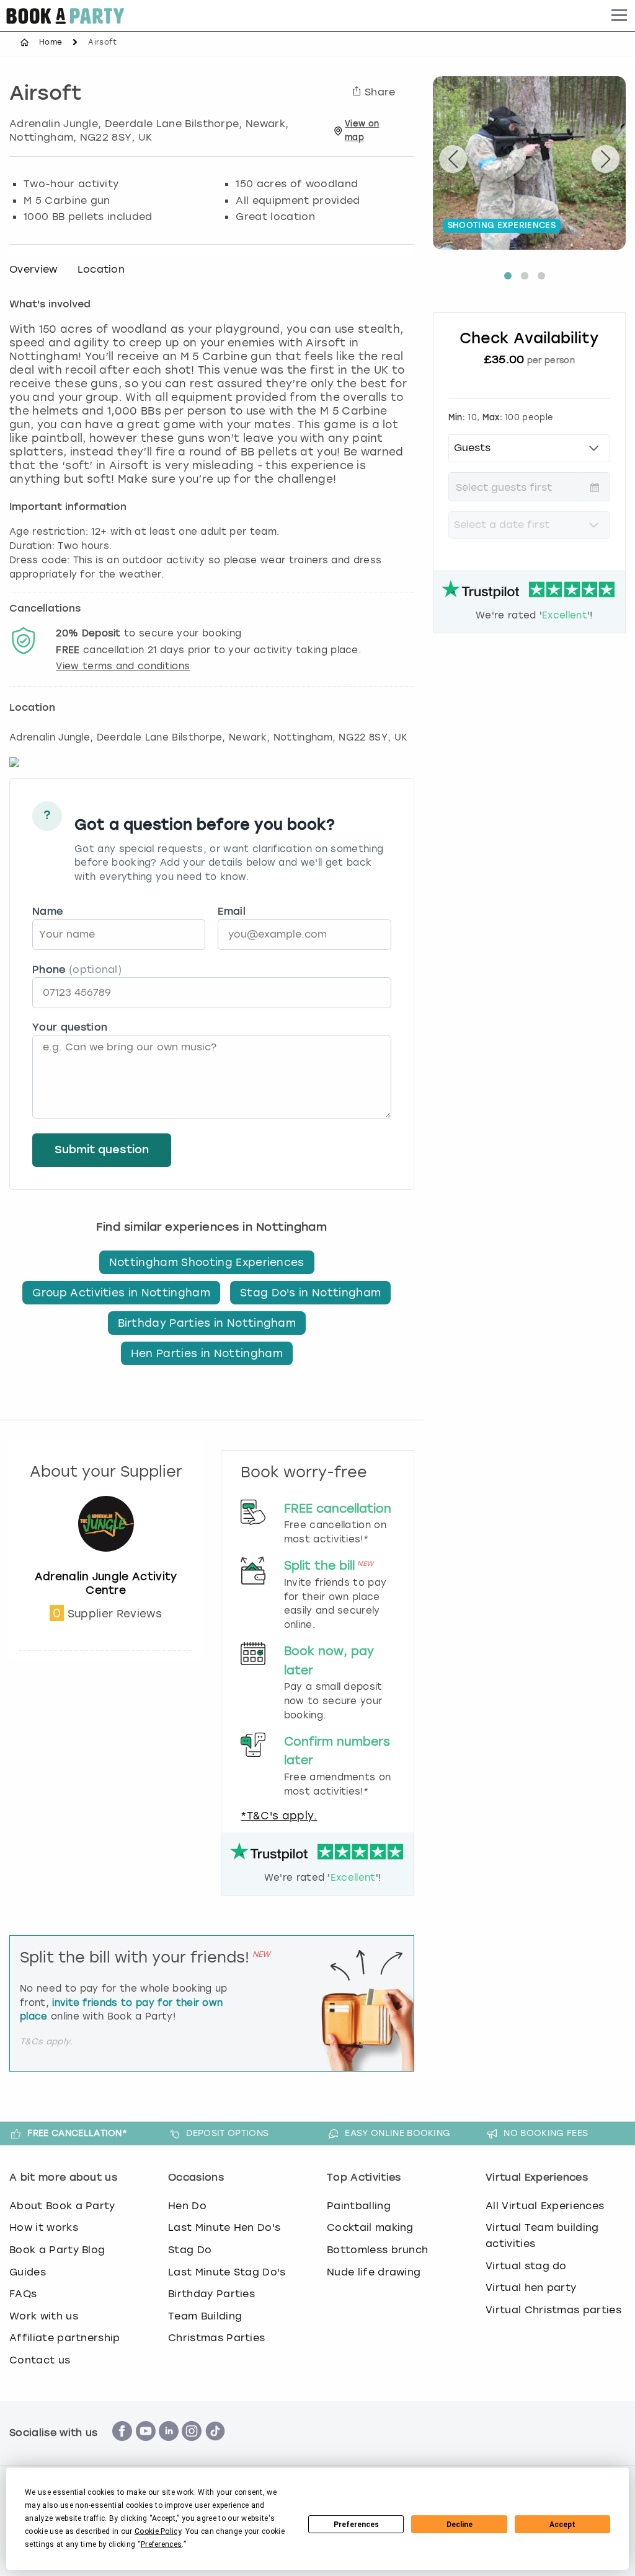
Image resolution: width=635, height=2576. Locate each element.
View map (362, 130)
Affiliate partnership (65, 2338)
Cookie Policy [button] (158, 2531)
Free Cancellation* (77, 2133)
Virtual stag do (526, 2266)
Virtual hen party (531, 2288)
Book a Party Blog (57, 2250)
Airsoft (46, 95)
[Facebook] (122, 2447)
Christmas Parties (216, 2338)
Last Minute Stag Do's (227, 2272)
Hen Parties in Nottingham (207, 1353)
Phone (77, 969)
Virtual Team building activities (542, 2235)
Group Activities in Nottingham (121, 1293)
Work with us (44, 2316)
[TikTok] (215, 2447)
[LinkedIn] (169, 2447)
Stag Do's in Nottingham (310, 1293)
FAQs (23, 2294)
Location (101, 269)
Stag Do (190, 2250)
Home (51, 42)
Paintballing (359, 2206)
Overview (33, 269)
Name (47, 911)
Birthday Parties (211, 2294)
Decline (460, 2525)
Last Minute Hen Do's (224, 2227)
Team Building (205, 2316)
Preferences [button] (162, 2544)
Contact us (40, 2360)
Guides (28, 2272)
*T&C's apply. (279, 1816)
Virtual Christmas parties (553, 2310)
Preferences (356, 2525)
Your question (70, 1027)
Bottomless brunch (377, 2250)
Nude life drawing (374, 2272)
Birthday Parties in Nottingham (207, 1323)
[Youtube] (146, 2447)
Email (232, 911)
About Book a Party (62, 2206)
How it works (44, 2227)
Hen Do (187, 2206)
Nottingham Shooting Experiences (207, 1262)
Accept (562, 2525)
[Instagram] (192, 2447)
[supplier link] (106, 1563)
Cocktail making (370, 2227)
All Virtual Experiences (545, 2206)
